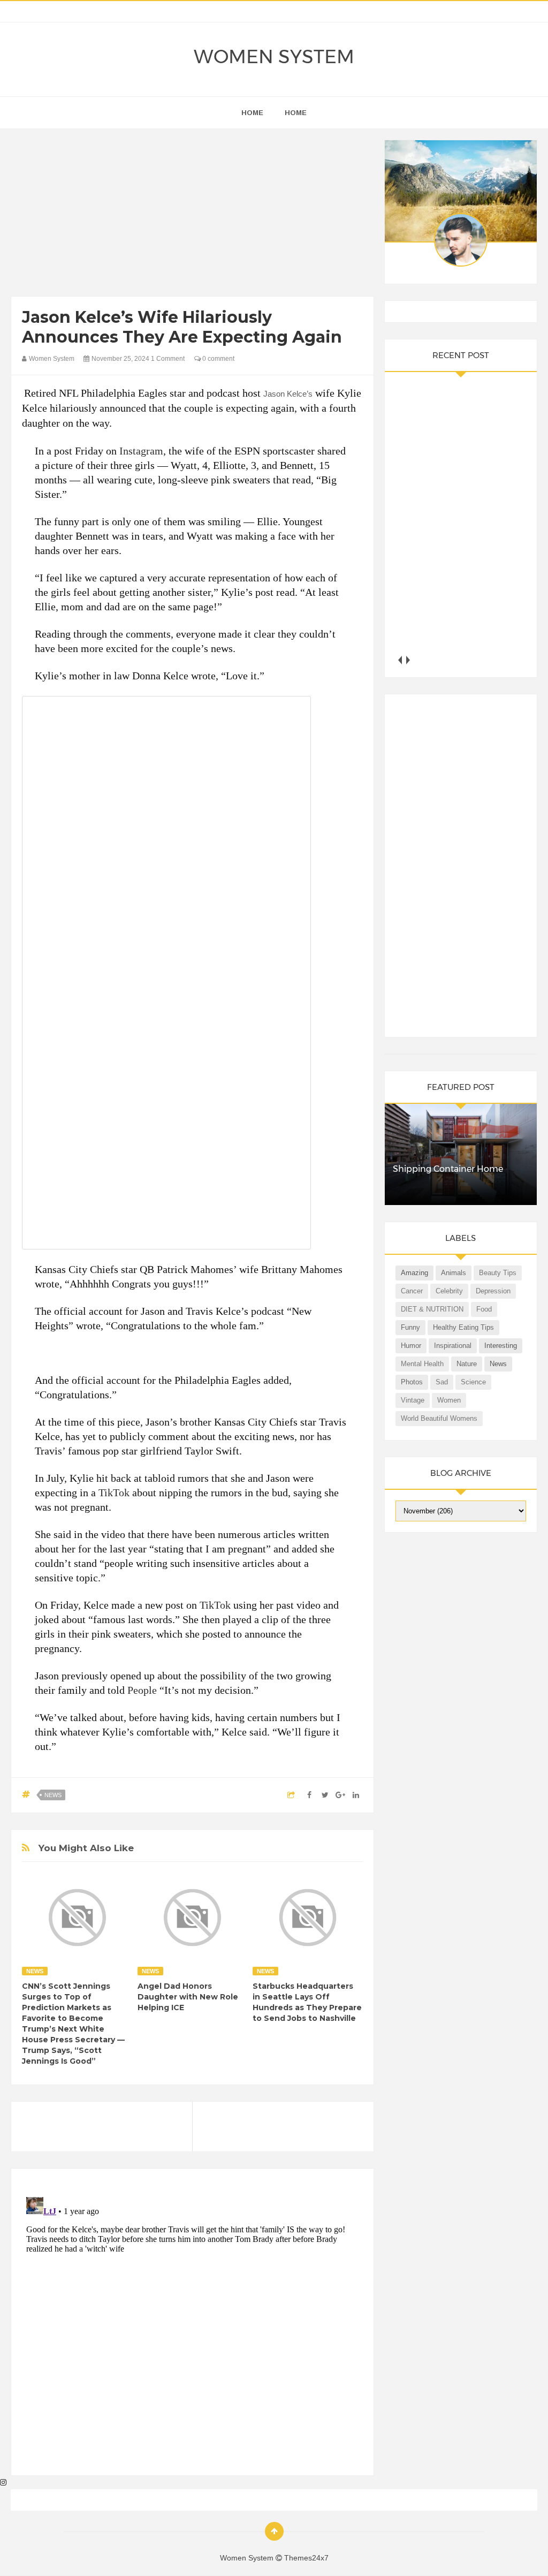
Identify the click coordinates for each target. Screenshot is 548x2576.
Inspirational (453, 1346)
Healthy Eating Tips (463, 1327)
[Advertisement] (193, 215)
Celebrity (449, 1291)
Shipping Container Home (448, 1169)
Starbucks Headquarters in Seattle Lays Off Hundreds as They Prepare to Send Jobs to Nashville (307, 2002)
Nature (467, 1364)
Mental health (422, 1364)
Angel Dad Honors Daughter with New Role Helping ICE (188, 1997)
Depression (493, 1291)
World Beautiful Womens (439, 1418)
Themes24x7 (306, 2558)
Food (484, 1309)
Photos (412, 1382)
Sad (442, 1382)
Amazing (414, 1273)
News (53, 1795)
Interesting (501, 1346)
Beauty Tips (498, 1273)
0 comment (218, 359)
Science (473, 1382)
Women (449, 1400)
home (252, 113)
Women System (274, 57)
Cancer (412, 1291)
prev (399, 660)
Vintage (413, 1400)
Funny (410, 1327)
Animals (454, 1273)
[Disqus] (192, 2327)
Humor (411, 1346)
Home (296, 113)
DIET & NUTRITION (432, 1309)
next (408, 660)
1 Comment (168, 359)
